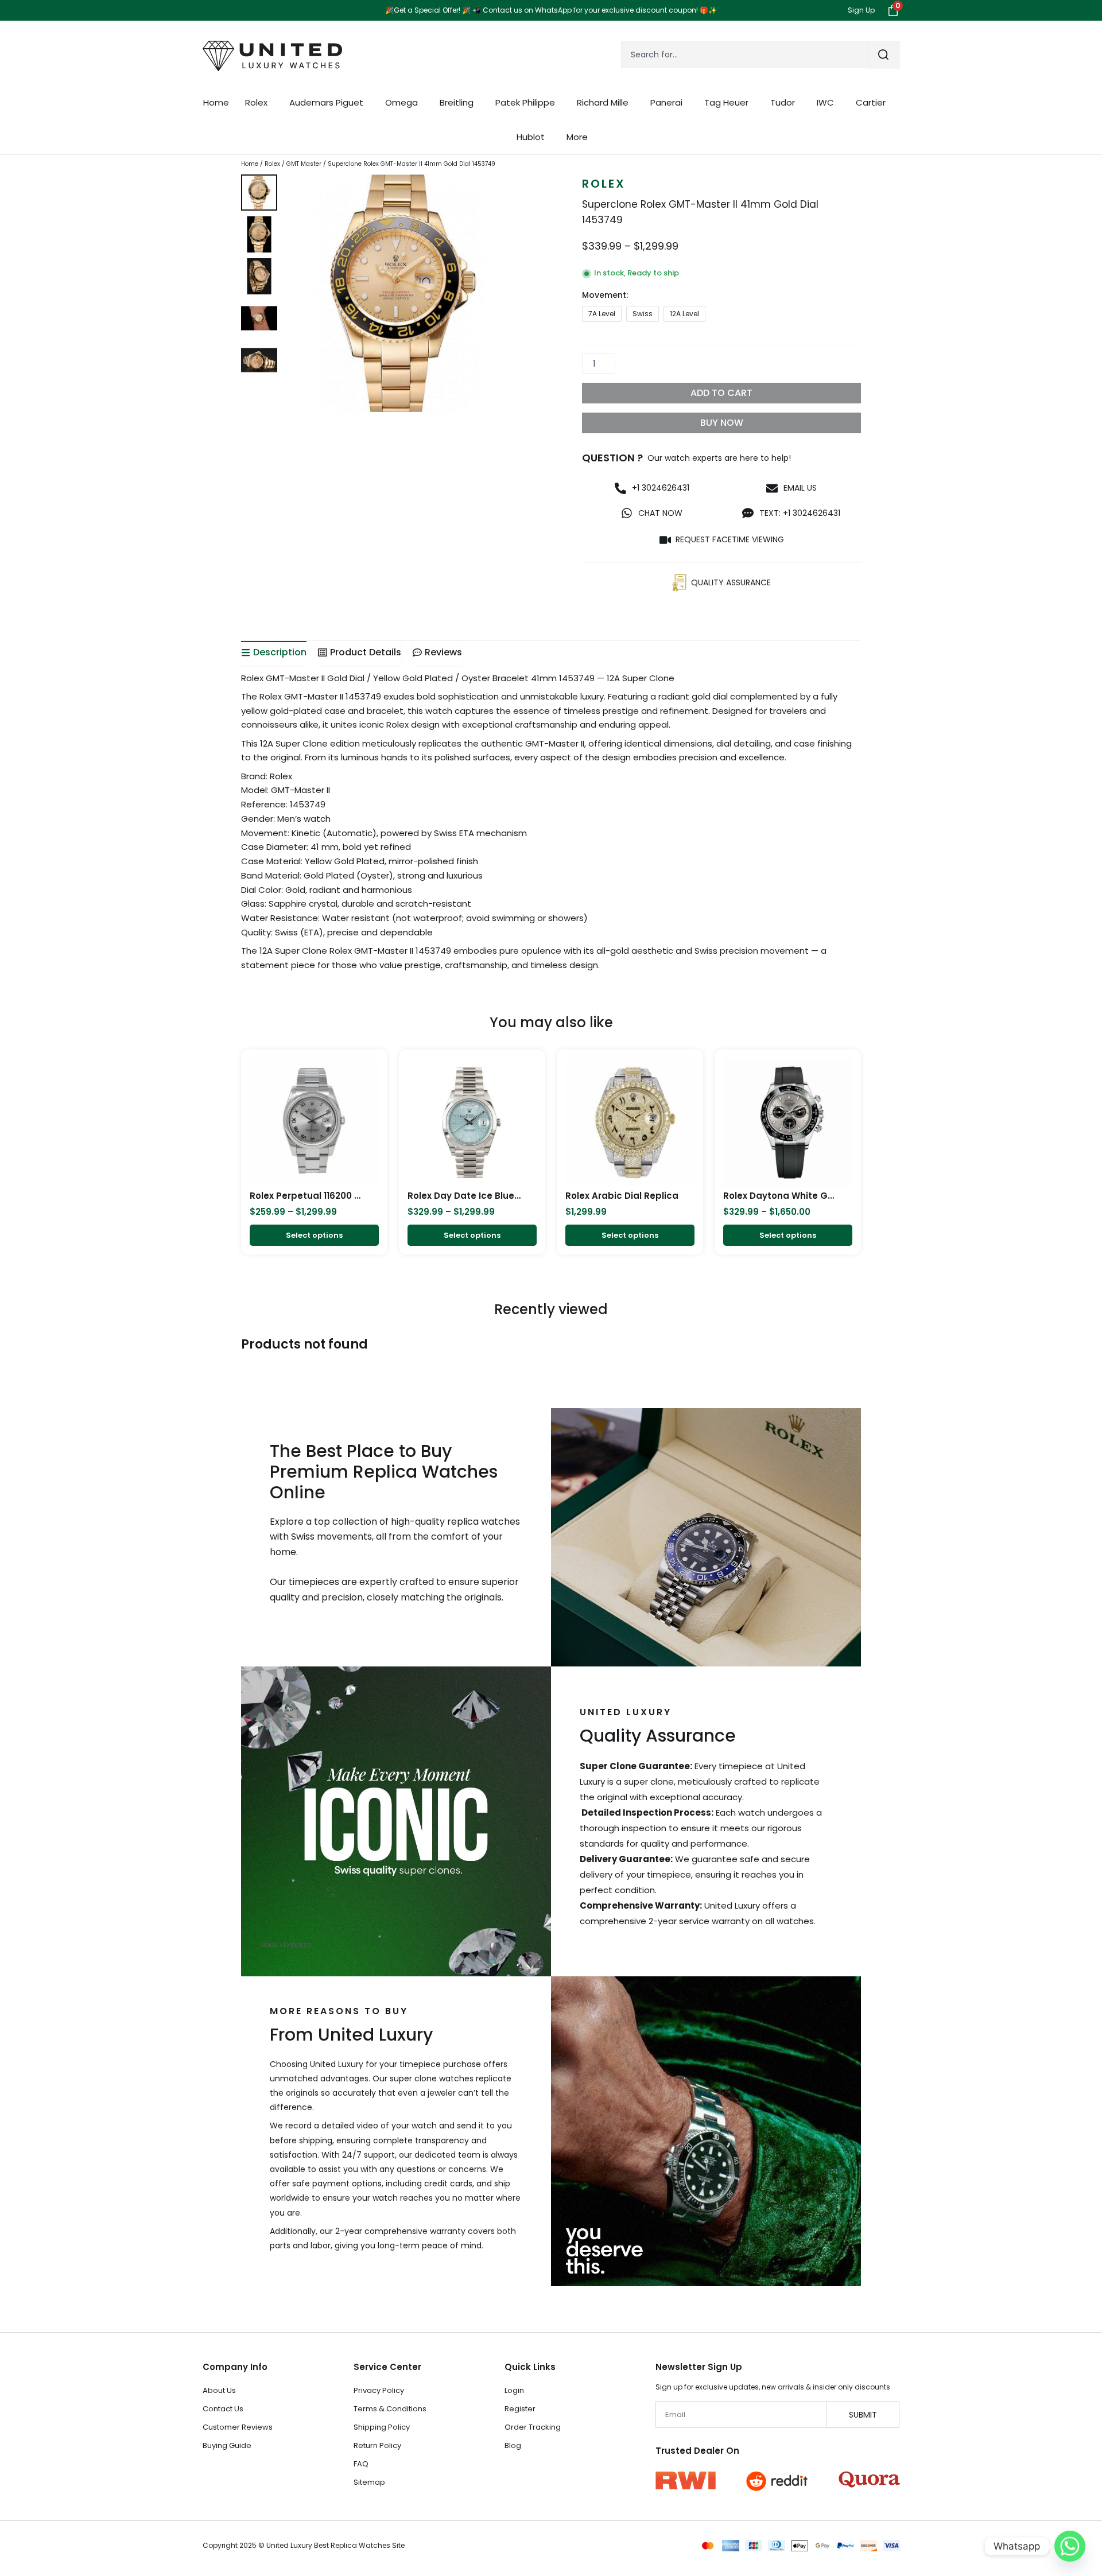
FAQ (361, 2464)
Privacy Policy (379, 2390)
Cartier (871, 102)
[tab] (274, 653)
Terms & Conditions (390, 2409)
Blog (513, 2445)
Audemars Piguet (326, 102)
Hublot (531, 137)
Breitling (457, 102)
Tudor (783, 102)
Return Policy (377, 2445)
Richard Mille (603, 102)
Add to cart (721, 393)
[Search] (884, 55)
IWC (825, 102)
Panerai (666, 102)
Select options (314, 1235)
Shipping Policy (382, 2427)
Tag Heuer (726, 102)
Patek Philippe (525, 102)
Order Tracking (533, 2427)
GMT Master (304, 164)
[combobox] (745, 55)
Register (520, 2409)
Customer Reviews (238, 2427)
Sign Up (861, 10)
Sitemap (369, 2482)
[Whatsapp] (1070, 2546)
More (577, 137)
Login (514, 2390)
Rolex (256, 102)
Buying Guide (227, 2445)
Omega (401, 102)
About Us (219, 2390)
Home (216, 102)
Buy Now (722, 423)
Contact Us (223, 2409)
